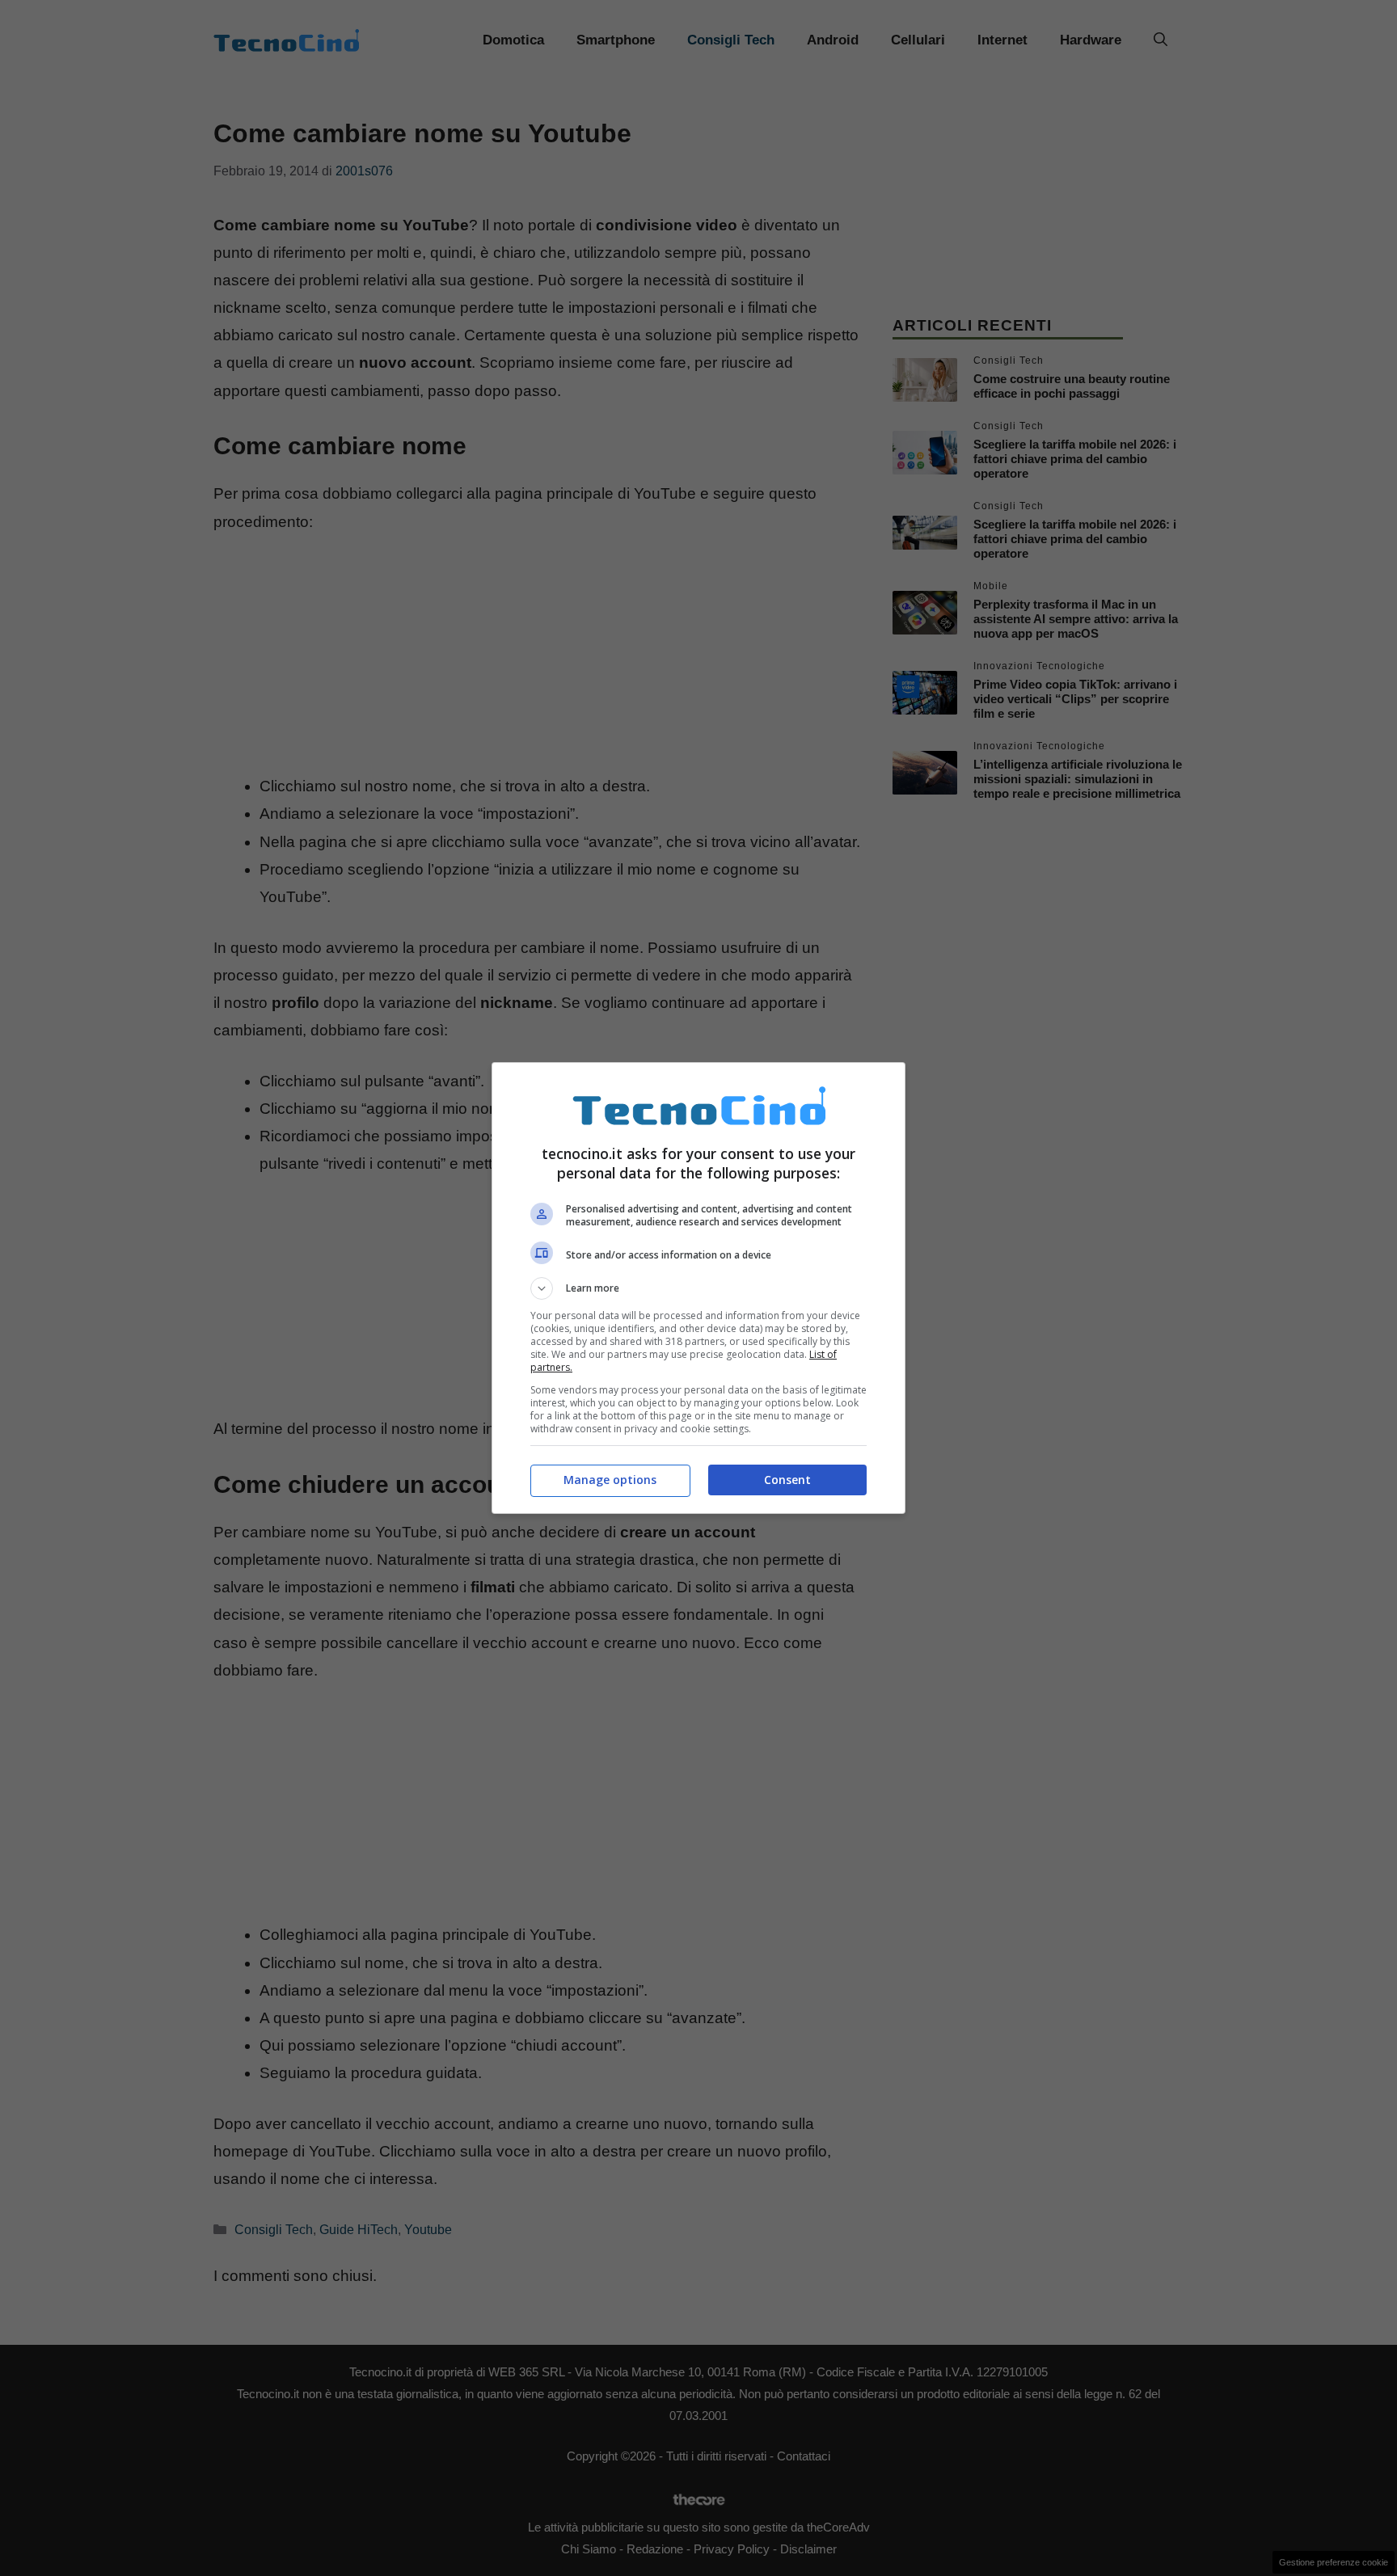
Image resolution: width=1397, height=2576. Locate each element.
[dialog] (698, 1288)
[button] (698, 1288)
